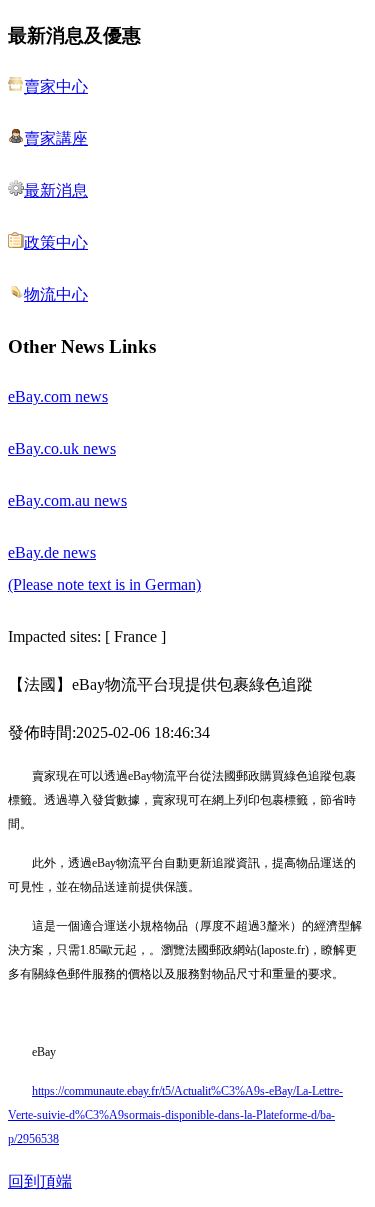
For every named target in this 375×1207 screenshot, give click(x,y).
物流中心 (56, 294)
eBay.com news (58, 396)
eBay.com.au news (67, 500)
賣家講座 (56, 138)
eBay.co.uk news (62, 448)
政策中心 (56, 242)
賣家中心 (56, 86)
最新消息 (56, 190)
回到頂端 (40, 1181)
